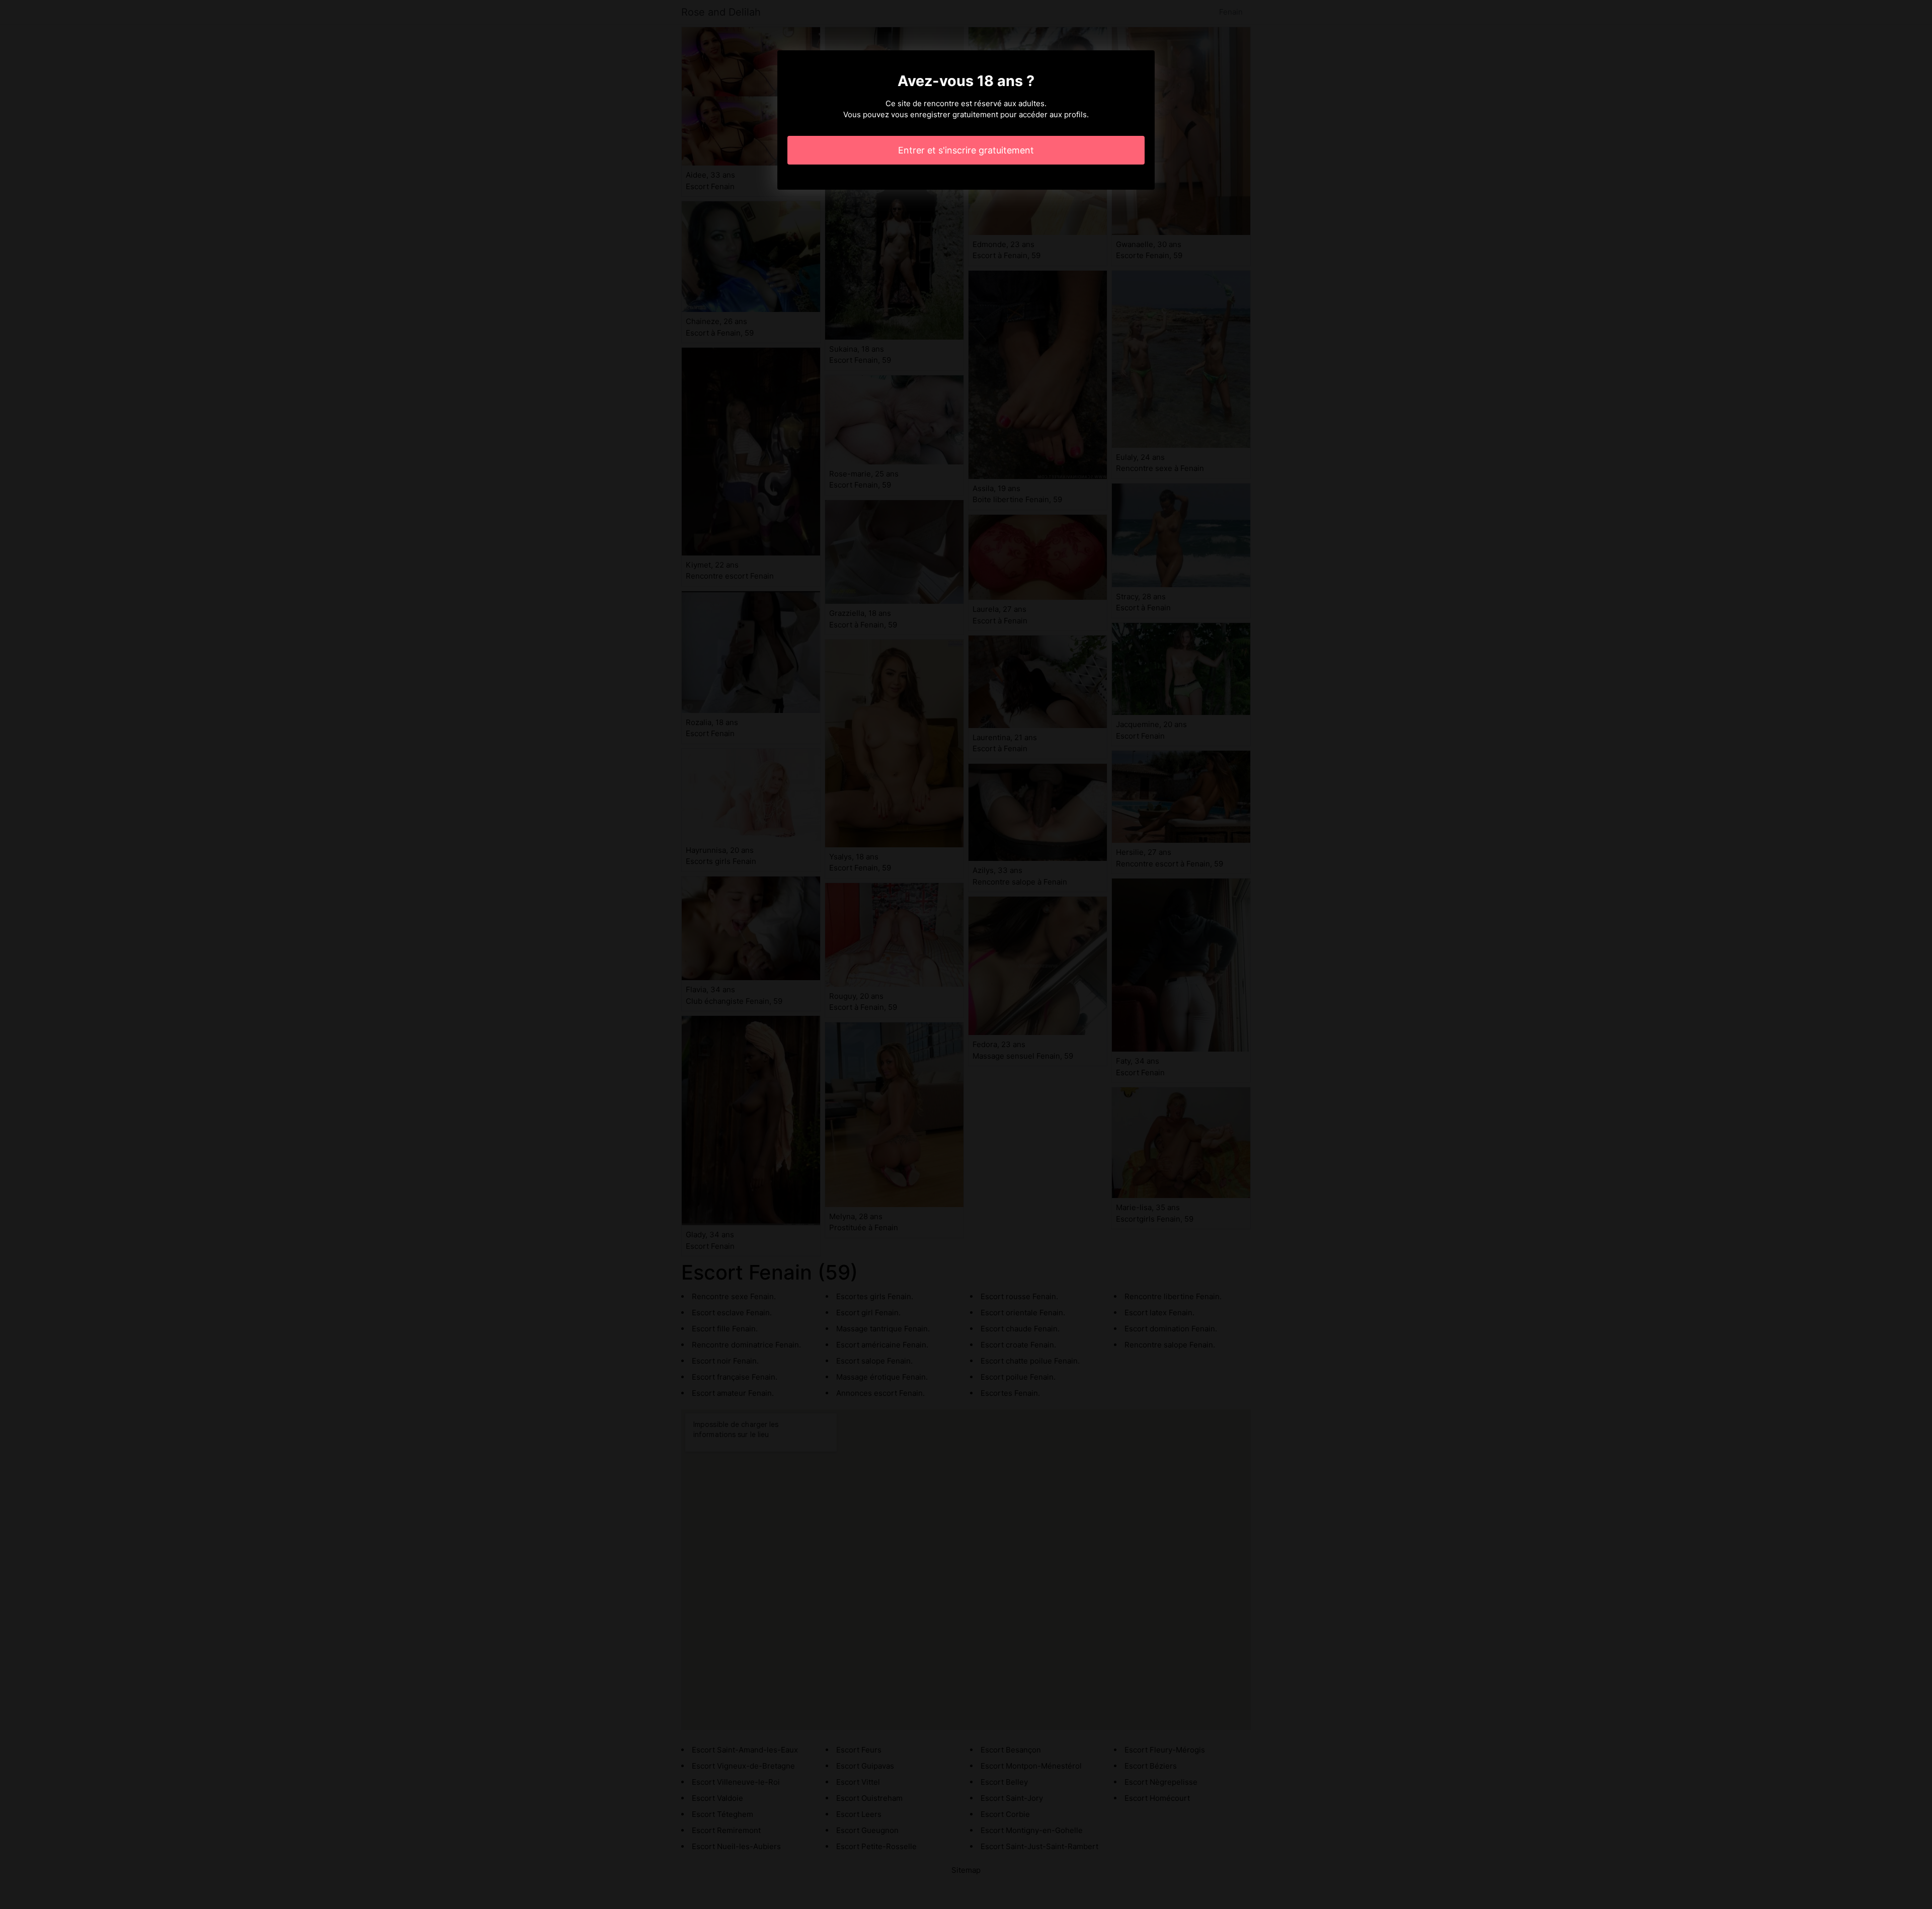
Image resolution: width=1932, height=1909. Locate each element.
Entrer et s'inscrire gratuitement (966, 150)
